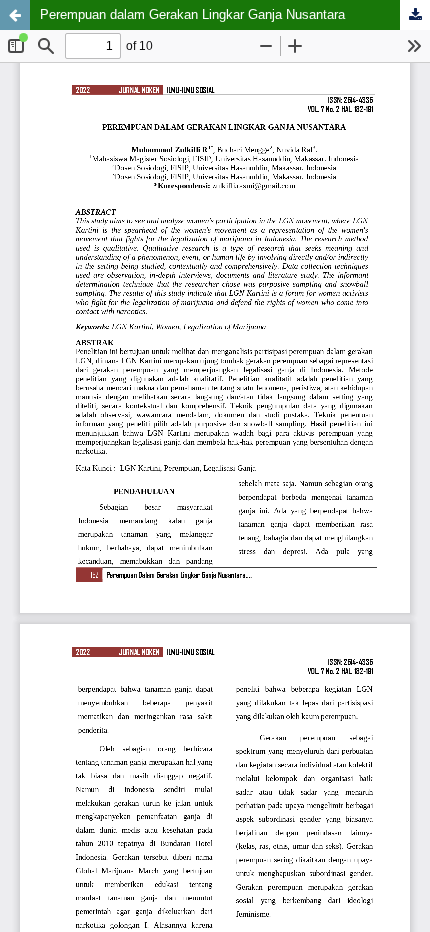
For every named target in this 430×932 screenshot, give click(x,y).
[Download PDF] (415, 15)
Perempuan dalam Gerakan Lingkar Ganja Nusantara (192, 14)
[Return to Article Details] (15, 15)
